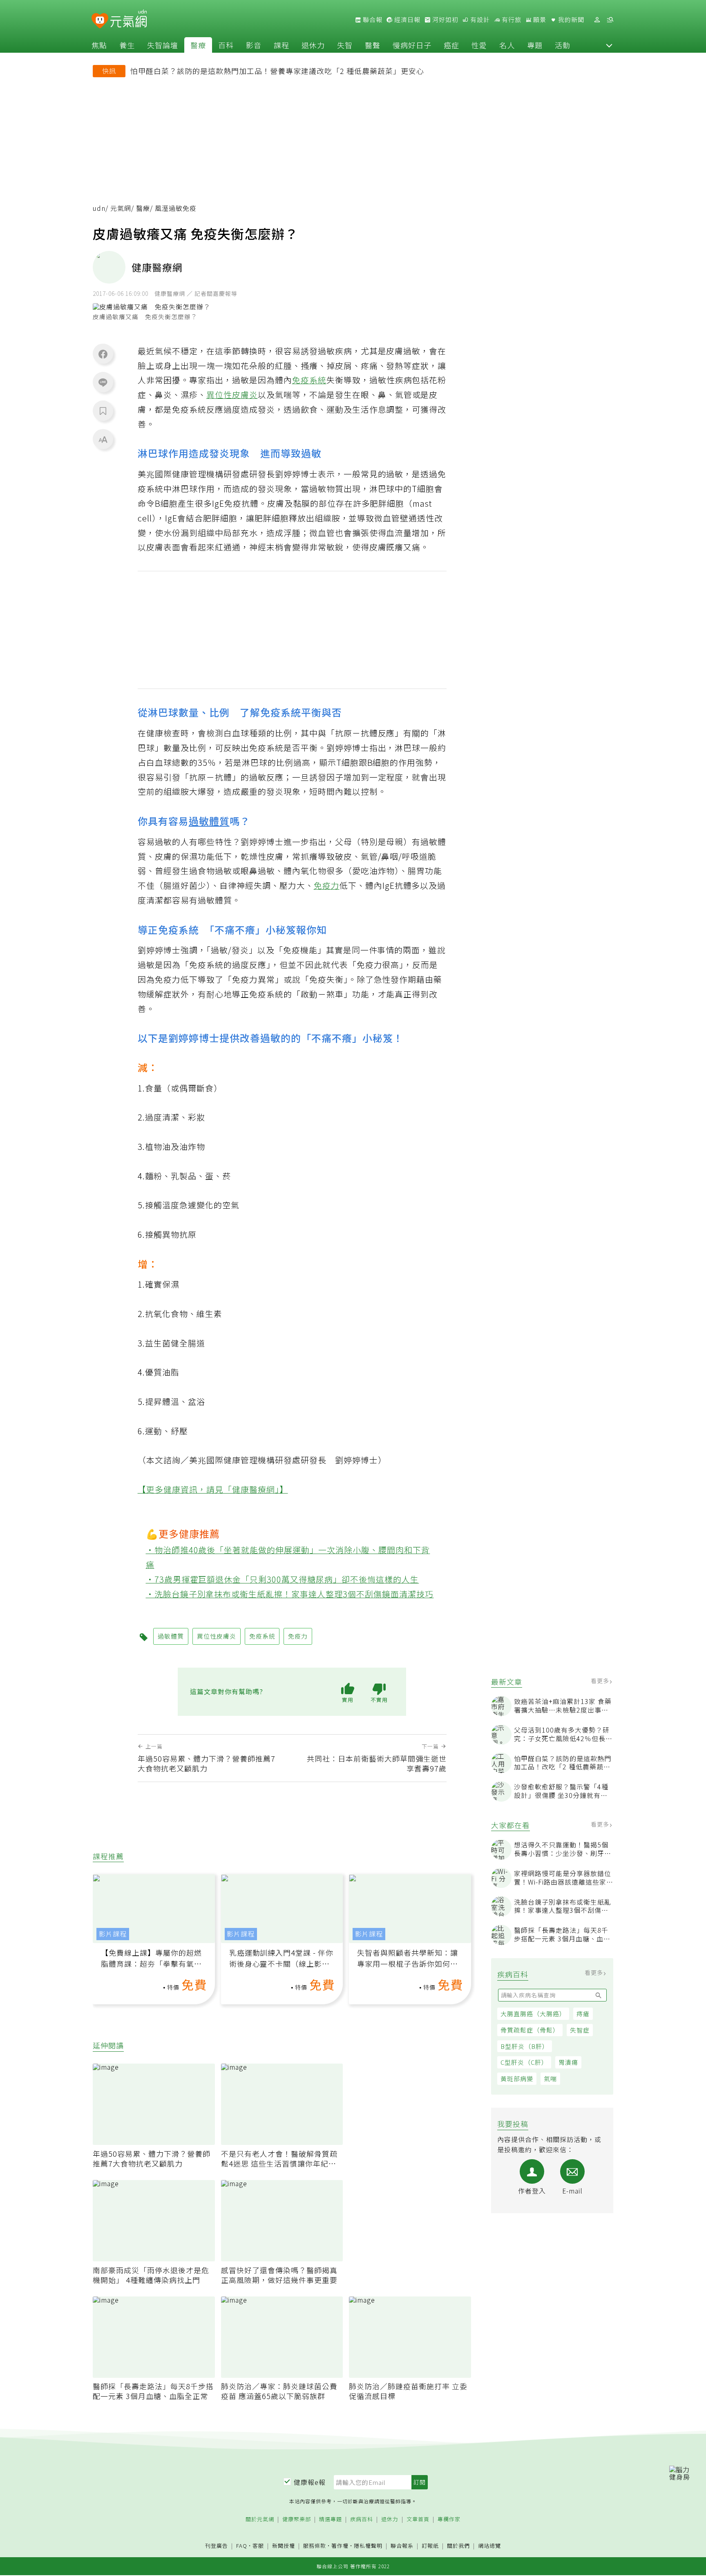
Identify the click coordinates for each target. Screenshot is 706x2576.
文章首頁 (418, 2519)
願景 (539, 20)
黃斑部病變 (517, 2078)
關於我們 (458, 2546)
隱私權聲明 (368, 2546)
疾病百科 (362, 2519)
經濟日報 (407, 20)
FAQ (242, 2546)
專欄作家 (449, 2519)
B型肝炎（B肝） (525, 2046)
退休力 (313, 45)
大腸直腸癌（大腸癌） (533, 2014)
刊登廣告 (217, 2546)
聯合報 (372, 20)
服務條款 (315, 2546)
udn (99, 208)
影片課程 (113, 1934)
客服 (258, 2546)
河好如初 (445, 20)
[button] (609, 45)
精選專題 (331, 2519)
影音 (254, 45)
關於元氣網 (260, 2519)
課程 (282, 45)
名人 (507, 45)
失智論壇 (163, 45)
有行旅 (511, 20)
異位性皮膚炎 (232, 395)
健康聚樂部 (297, 2519)
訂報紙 (430, 2546)
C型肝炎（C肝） (524, 2062)
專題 (535, 45)
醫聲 (373, 45)
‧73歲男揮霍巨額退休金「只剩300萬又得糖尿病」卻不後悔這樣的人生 (283, 1579)
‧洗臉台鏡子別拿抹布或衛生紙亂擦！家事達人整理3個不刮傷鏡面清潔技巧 (290, 1594)
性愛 (479, 45)
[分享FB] (103, 354)
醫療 (198, 45)
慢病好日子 (412, 45)
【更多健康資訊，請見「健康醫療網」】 (213, 1489)
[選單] (610, 20)
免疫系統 (309, 380)
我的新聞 (570, 20)
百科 (226, 45)
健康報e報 (310, 2482)
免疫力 (327, 885)
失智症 (580, 2030)
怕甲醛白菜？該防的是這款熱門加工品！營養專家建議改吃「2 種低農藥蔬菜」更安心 (277, 71)
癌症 (451, 45)
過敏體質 (209, 821)
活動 (563, 45)
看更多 (601, 1681)
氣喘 (550, 2078)
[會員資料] (597, 20)
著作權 (340, 2546)
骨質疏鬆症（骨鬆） (530, 2030)
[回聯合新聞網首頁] (100, 21)
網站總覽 (489, 2546)
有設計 (479, 20)
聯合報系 (402, 2546)
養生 (127, 45)
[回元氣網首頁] (128, 20)
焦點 (99, 45)
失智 (345, 45)
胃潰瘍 (568, 2062)
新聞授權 (284, 2546)
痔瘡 (583, 2014)
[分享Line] (103, 382)
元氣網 (121, 208)
